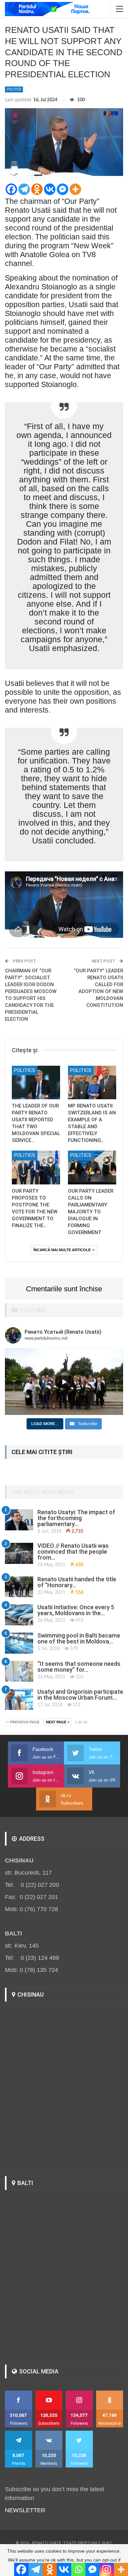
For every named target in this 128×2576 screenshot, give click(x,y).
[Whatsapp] (78, 2569)
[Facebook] (11, 189)
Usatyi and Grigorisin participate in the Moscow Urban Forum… (80, 1695)
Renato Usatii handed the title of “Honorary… (77, 1582)
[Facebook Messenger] (63, 189)
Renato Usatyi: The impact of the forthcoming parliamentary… (76, 1518)
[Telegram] (24, 189)
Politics (14, 89)
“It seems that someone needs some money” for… (79, 1667)
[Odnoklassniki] (37, 189)
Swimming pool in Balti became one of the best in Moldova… (79, 1638)
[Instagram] (107, 2569)
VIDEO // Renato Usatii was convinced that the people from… (73, 1552)
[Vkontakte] (50, 189)
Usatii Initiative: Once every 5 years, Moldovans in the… (76, 1610)
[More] (75, 189)
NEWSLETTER (25, 2510)
